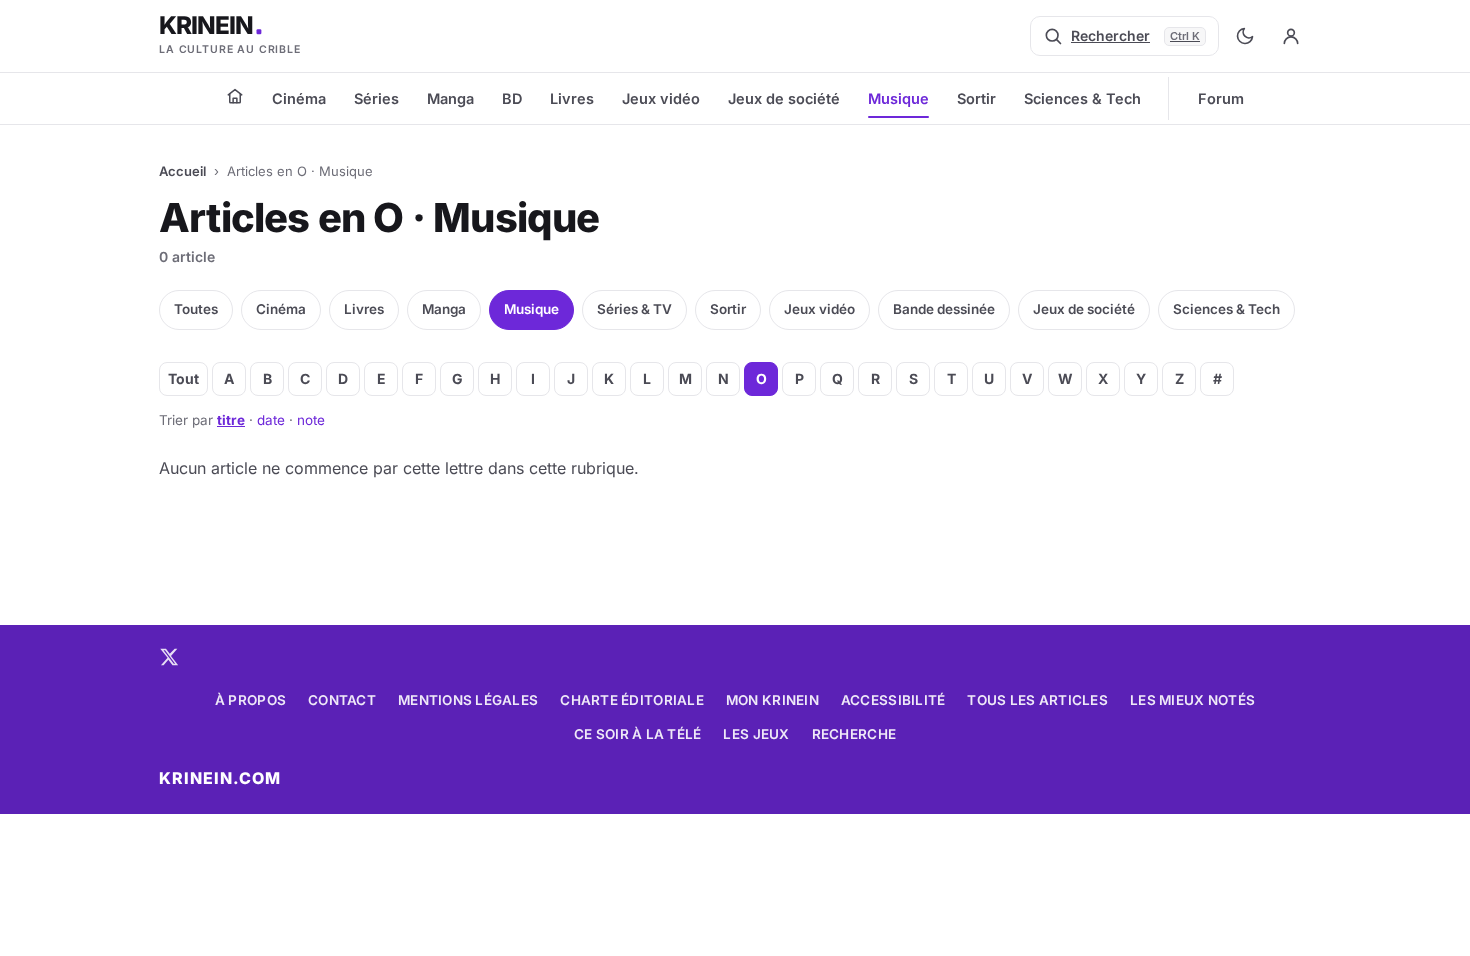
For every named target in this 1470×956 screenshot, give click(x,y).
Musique (898, 98)
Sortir (976, 98)
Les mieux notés (1192, 700)
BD (512, 98)
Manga (450, 98)
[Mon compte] (1291, 36)
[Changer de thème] (1245, 36)
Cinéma (299, 98)
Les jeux (756, 734)
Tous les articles (1037, 700)
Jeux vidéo (661, 98)
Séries (376, 98)
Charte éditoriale (632, 700)
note (311, 420)
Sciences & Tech (1082, 98)
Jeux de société (784, 98)
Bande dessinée (944, 309)
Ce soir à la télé (638, 734)
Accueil (182, 171)
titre (231, 420)
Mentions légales (468, 700)
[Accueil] (235, 96)
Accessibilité (893, 700)
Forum (1221, 98)
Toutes (196, 309)
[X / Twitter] (169, 657)
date (271, 420)
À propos (250, 700)
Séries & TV (634, 309)
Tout (183, 378)
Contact (342, 700)
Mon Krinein (772, 700)
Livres (572, 98)
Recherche (854, 734)
